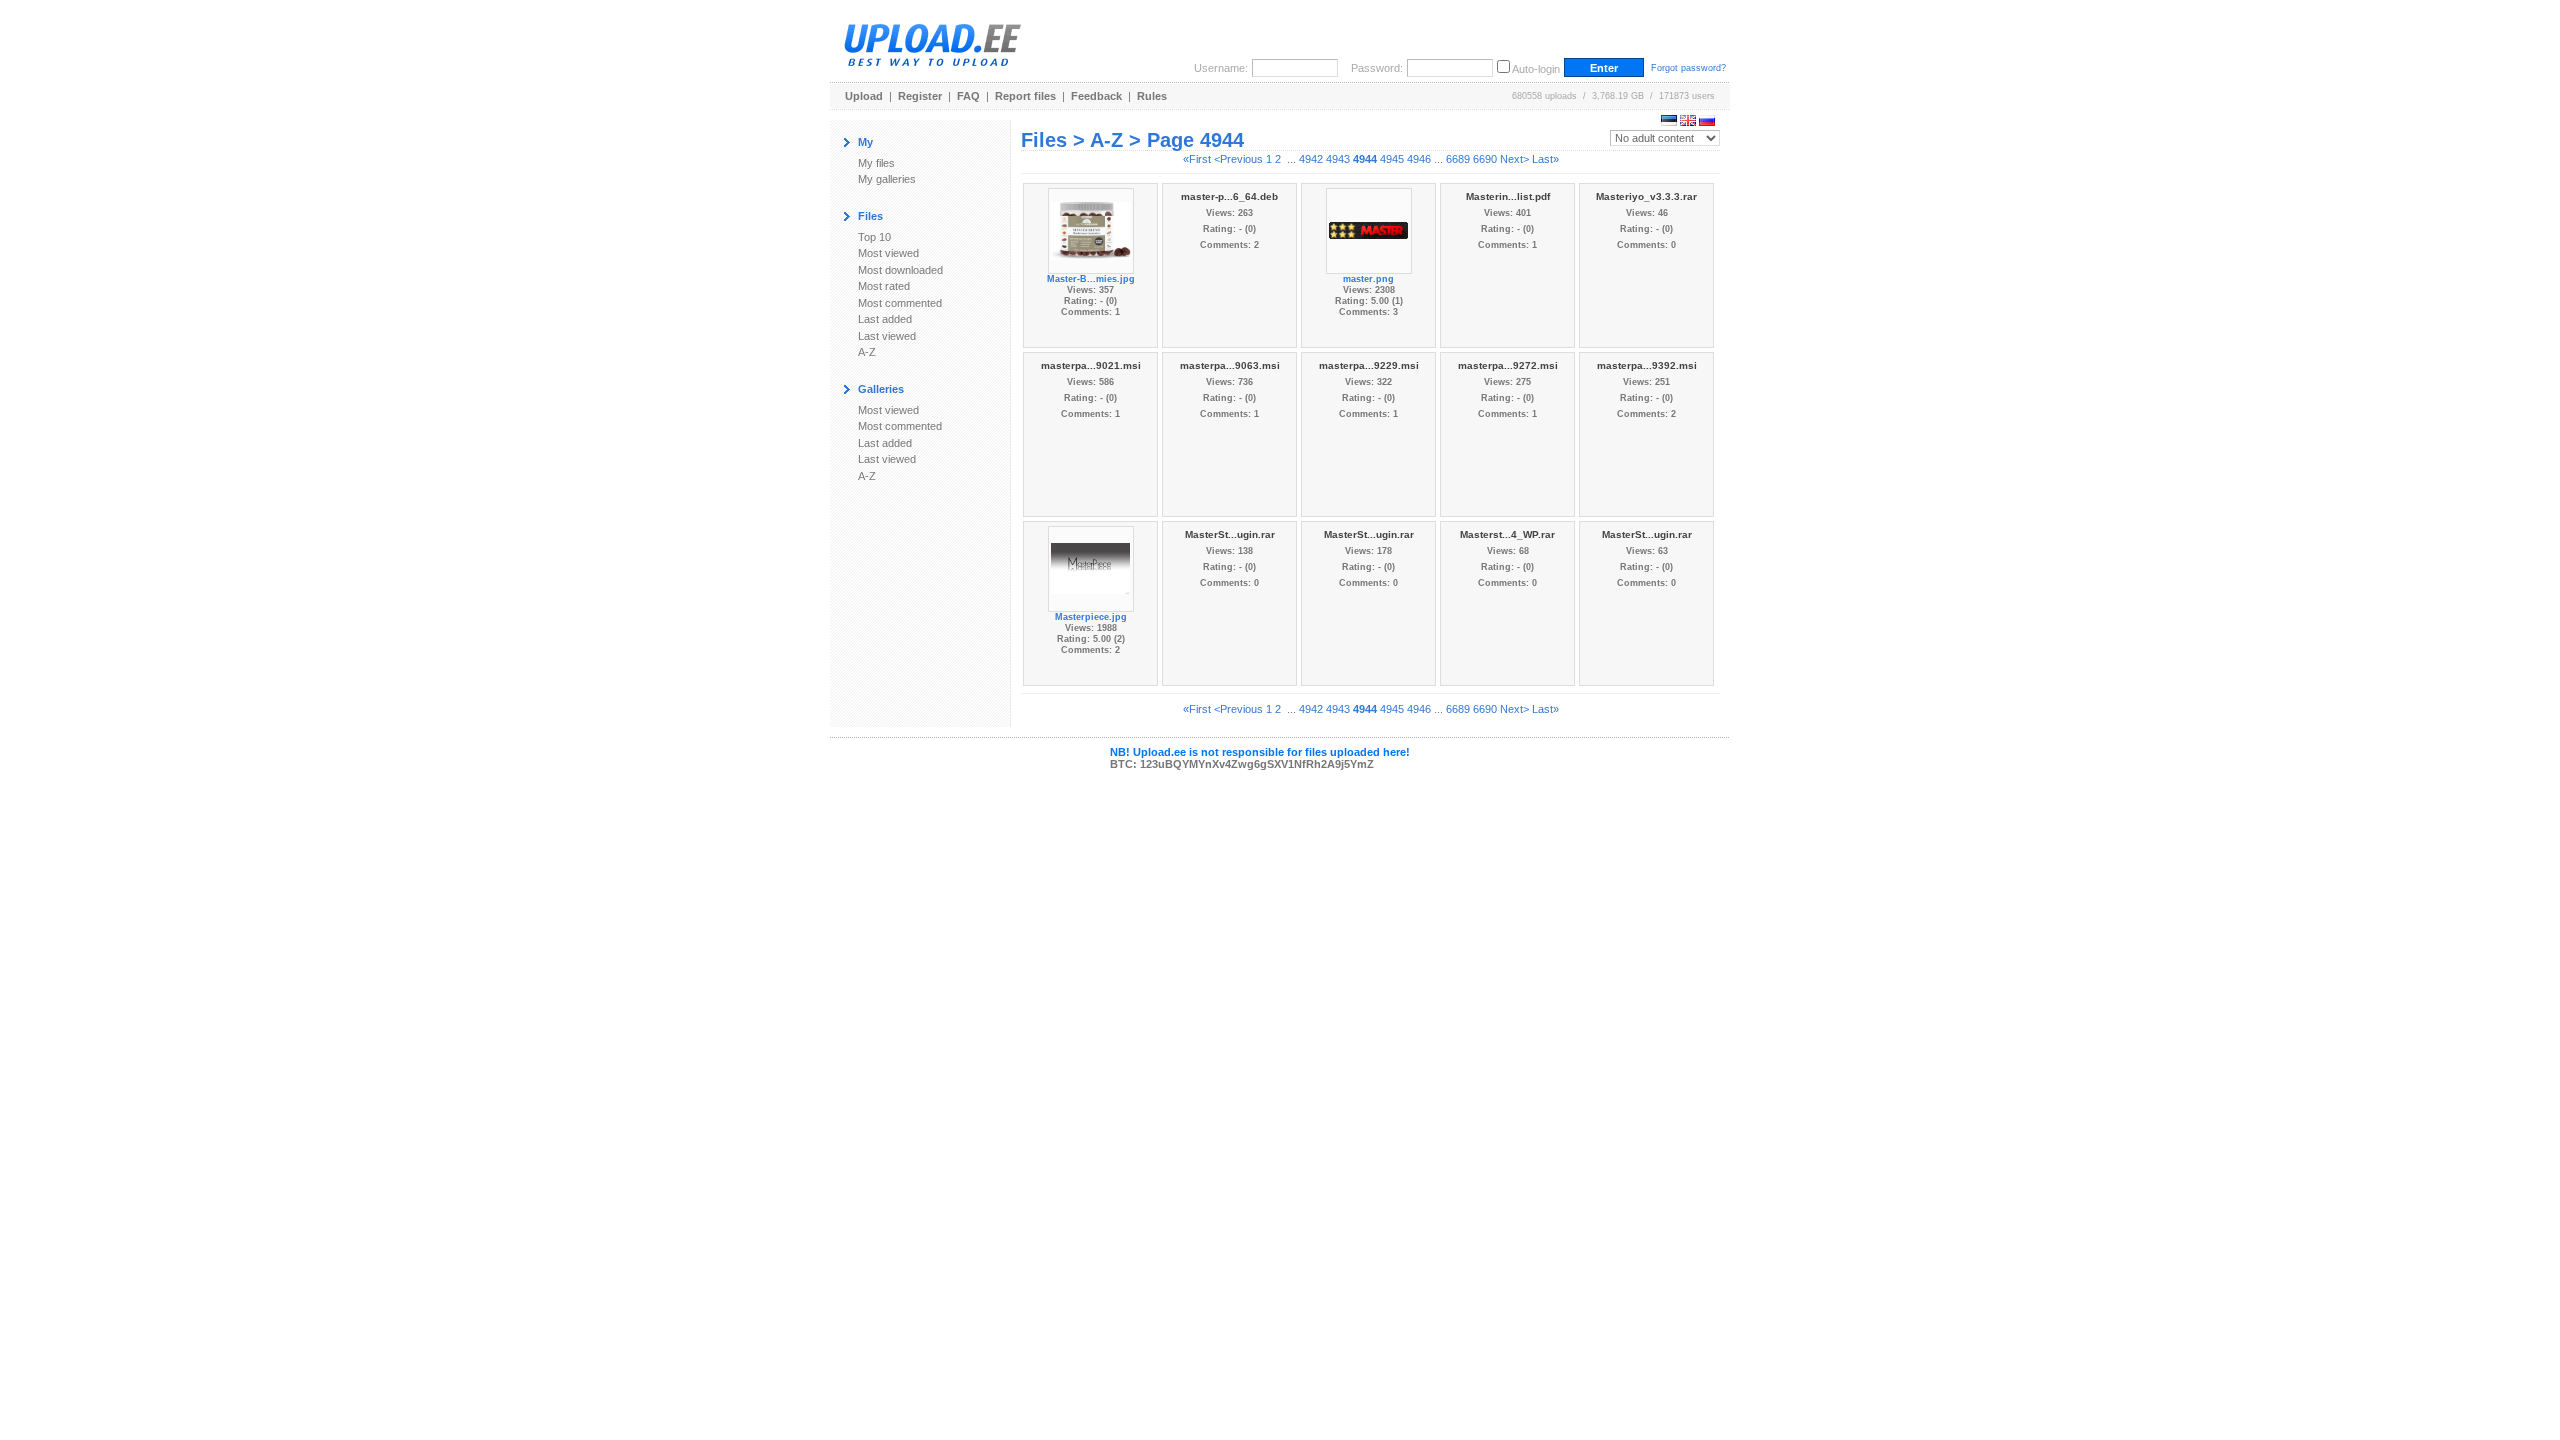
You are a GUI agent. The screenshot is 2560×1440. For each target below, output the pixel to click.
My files (876, 163)
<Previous (1238, 159)
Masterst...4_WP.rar (1507, 534)
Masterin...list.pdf (1508, 196)
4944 (1365, 159)
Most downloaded (900, 270)
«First (1197, 159)
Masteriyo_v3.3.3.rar (1646, 196)
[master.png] (1369, 229)
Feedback (1096, 96)
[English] (1688, 122)
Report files (1025, 96)
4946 (1419, 159)
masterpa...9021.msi (1091, 365)
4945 (1392, 159)
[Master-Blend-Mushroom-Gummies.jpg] (1091, 229)
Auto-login (1536, 69)
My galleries (887, 179)
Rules (1152, 96)
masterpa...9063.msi (1230, 365)
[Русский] (1707, 122)
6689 (1458, 159)
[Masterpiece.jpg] (1091, 567)
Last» (1545, 159)
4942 (1311, 159)
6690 (1485, 159)
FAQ (968, 96)
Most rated (884, 286)
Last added (885, 319)
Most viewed (888, 253)
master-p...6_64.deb (1229, 196)
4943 (1338, 159)
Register (920, 96)
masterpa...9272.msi (1508, 365)
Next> (1514, 159)
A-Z (867, 352)
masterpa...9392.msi (1647, 365)
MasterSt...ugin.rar (1230, 534)
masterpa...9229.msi (1369, 365)
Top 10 (874, 237)
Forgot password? (1688, 68)
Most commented (900, 303)
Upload (864, 96)
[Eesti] (1669, 122)
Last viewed (887, 336)
